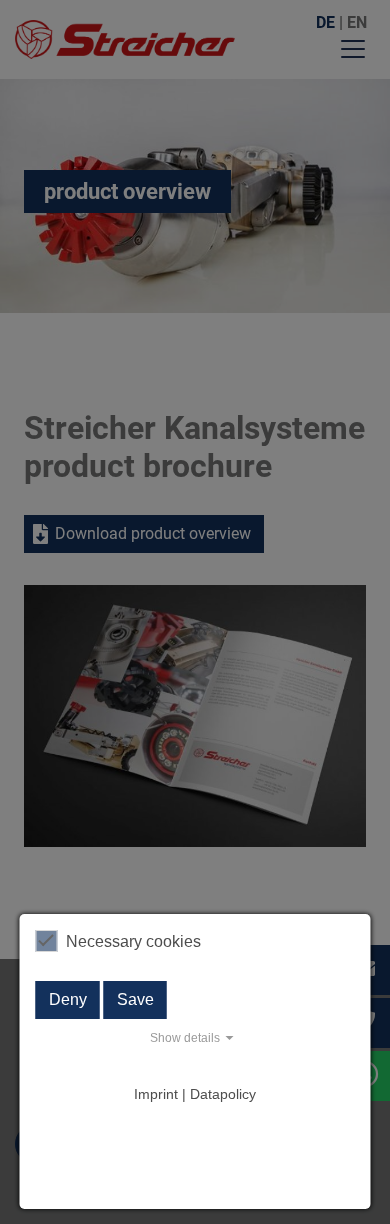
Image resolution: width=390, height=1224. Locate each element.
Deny (68, 999)
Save (135, 999)
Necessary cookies (133, 941)
